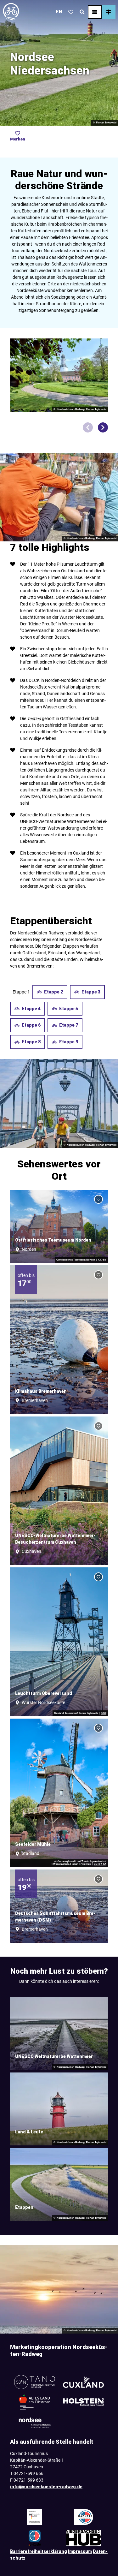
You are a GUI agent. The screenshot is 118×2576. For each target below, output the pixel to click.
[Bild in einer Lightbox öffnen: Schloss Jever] (59, 375)
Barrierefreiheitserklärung (39, 2551)
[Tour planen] (109, 12)
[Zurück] (88, 427)
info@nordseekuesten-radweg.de (46, 2487)
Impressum (80, 2551)
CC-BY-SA (100, 1864)
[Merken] (98, 1199)
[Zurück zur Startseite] (11, 12)
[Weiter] (103, 427)
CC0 (104, 1713)
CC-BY (102, 1260)
